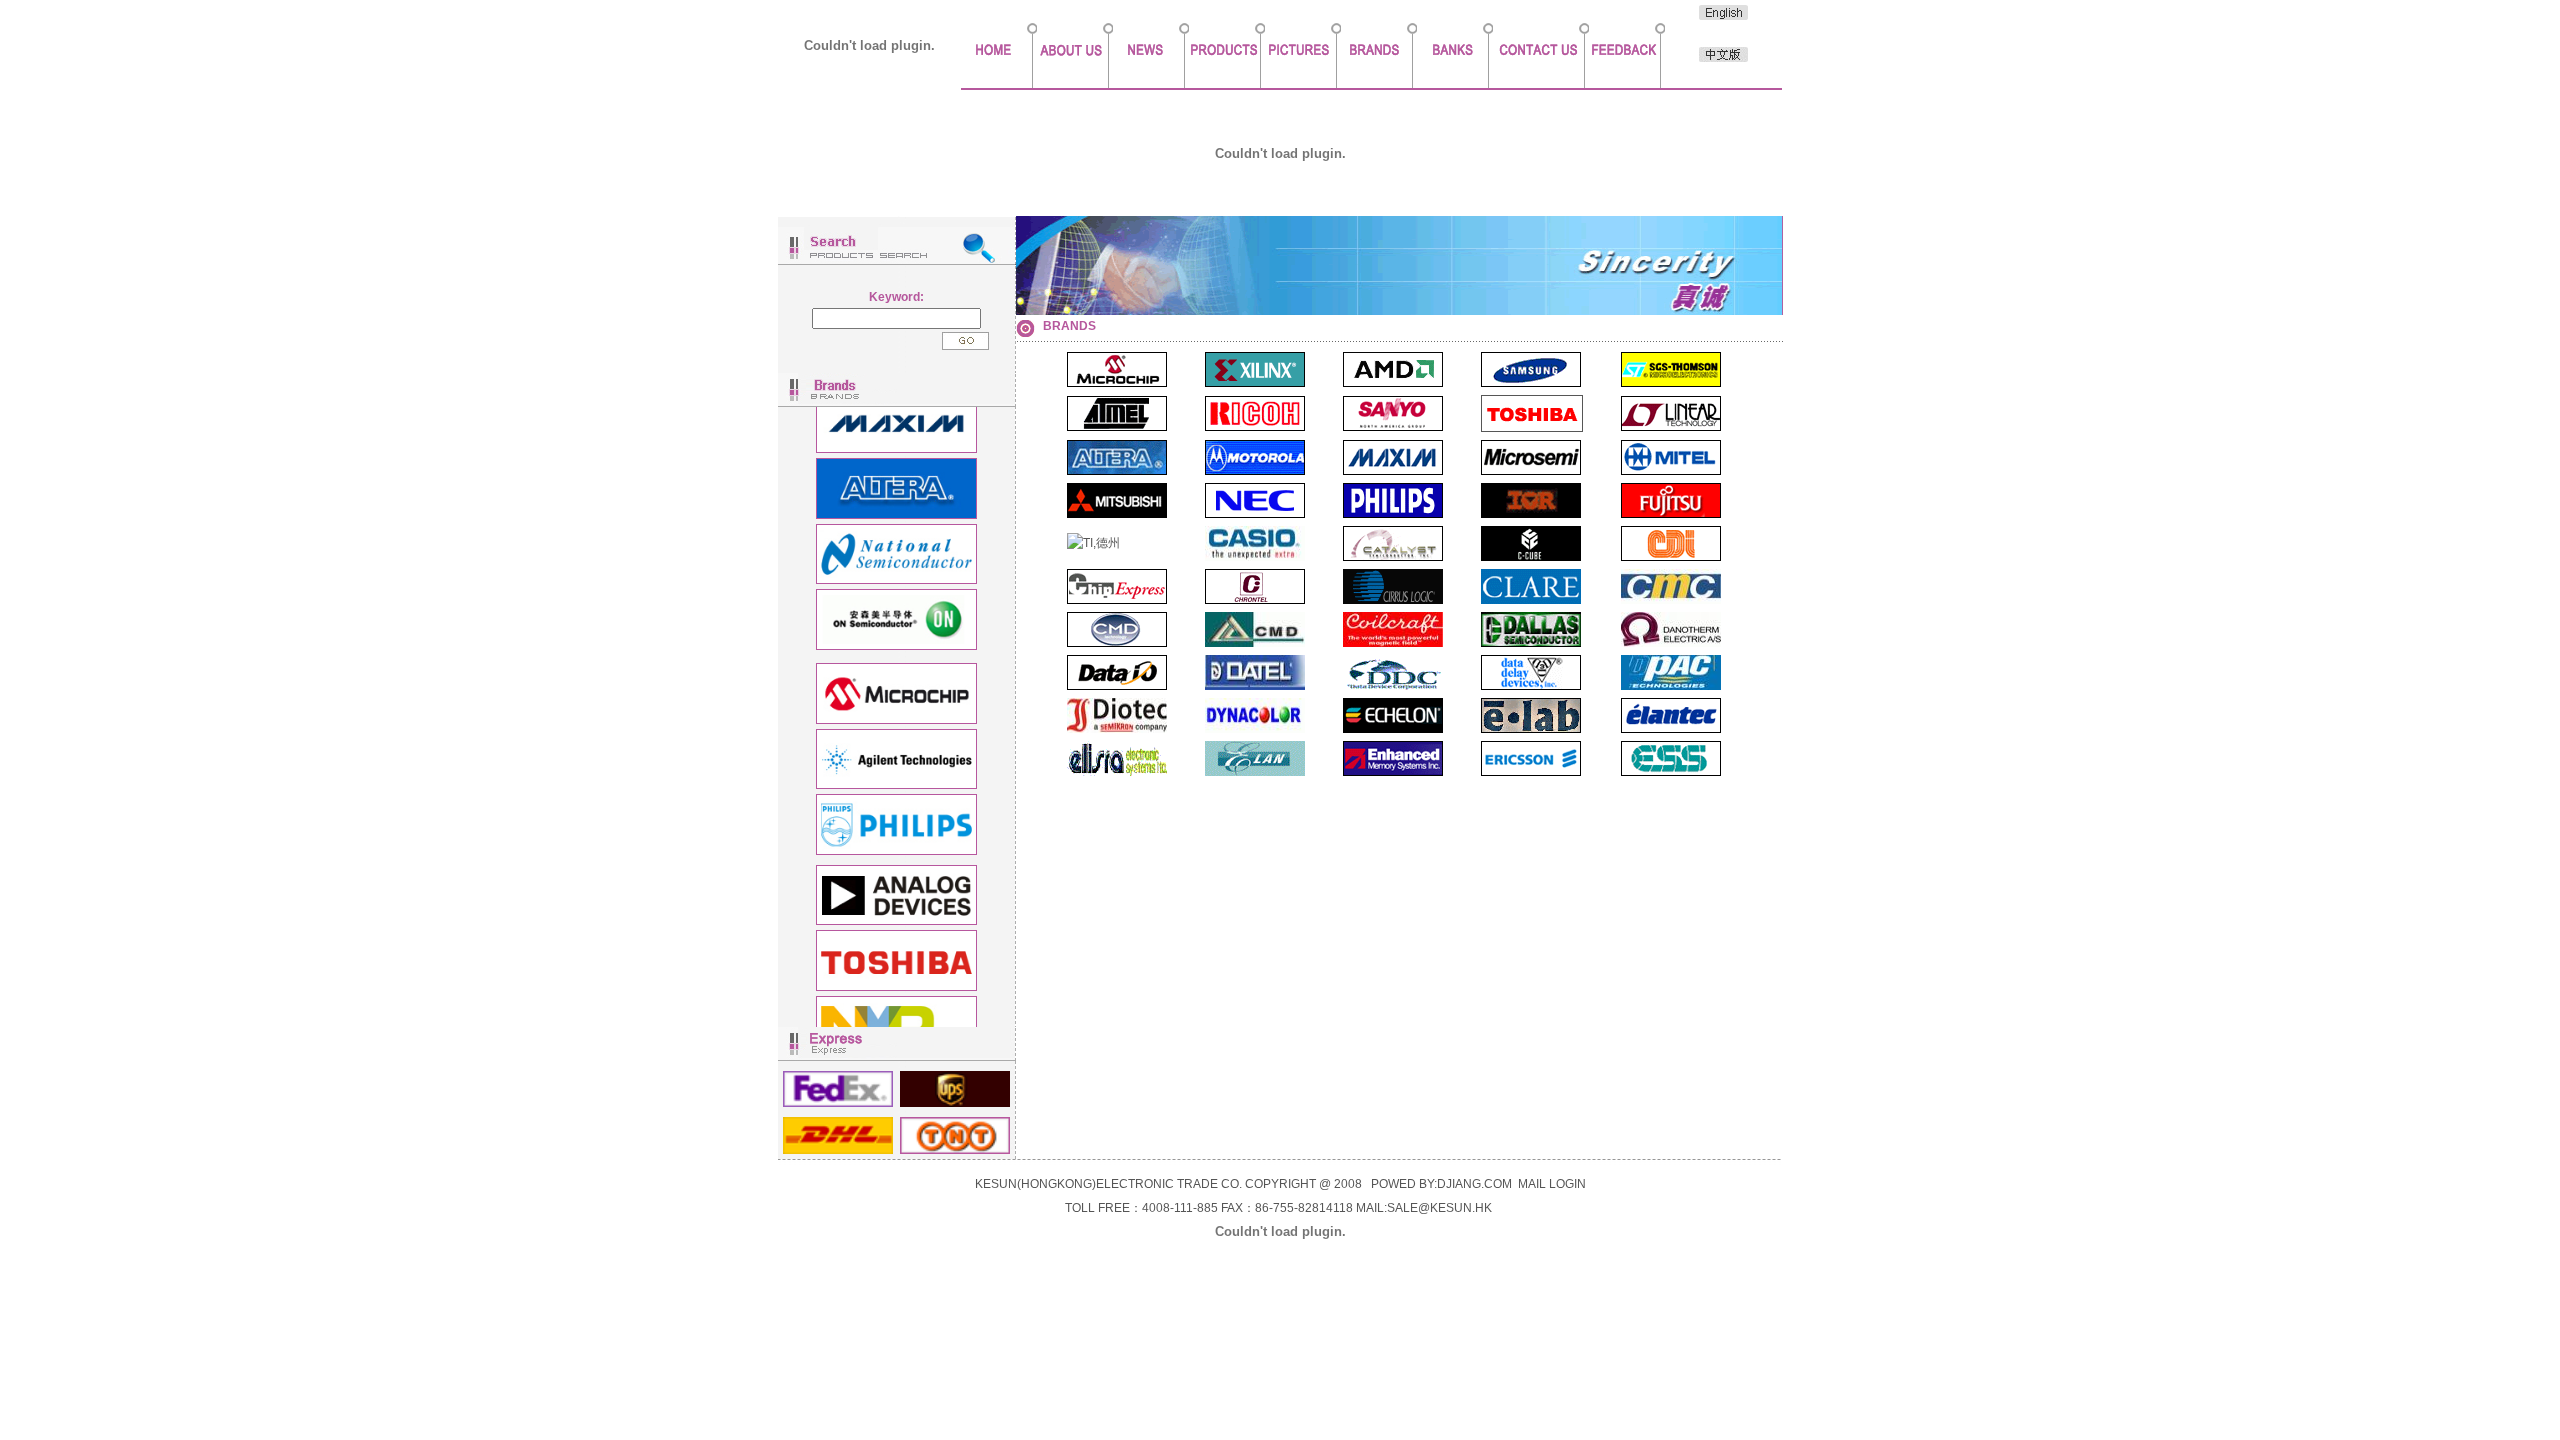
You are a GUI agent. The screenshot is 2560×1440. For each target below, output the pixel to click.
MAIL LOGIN (1552, 1184)
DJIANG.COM (1474, 1184)
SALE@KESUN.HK (1439, 1208)
